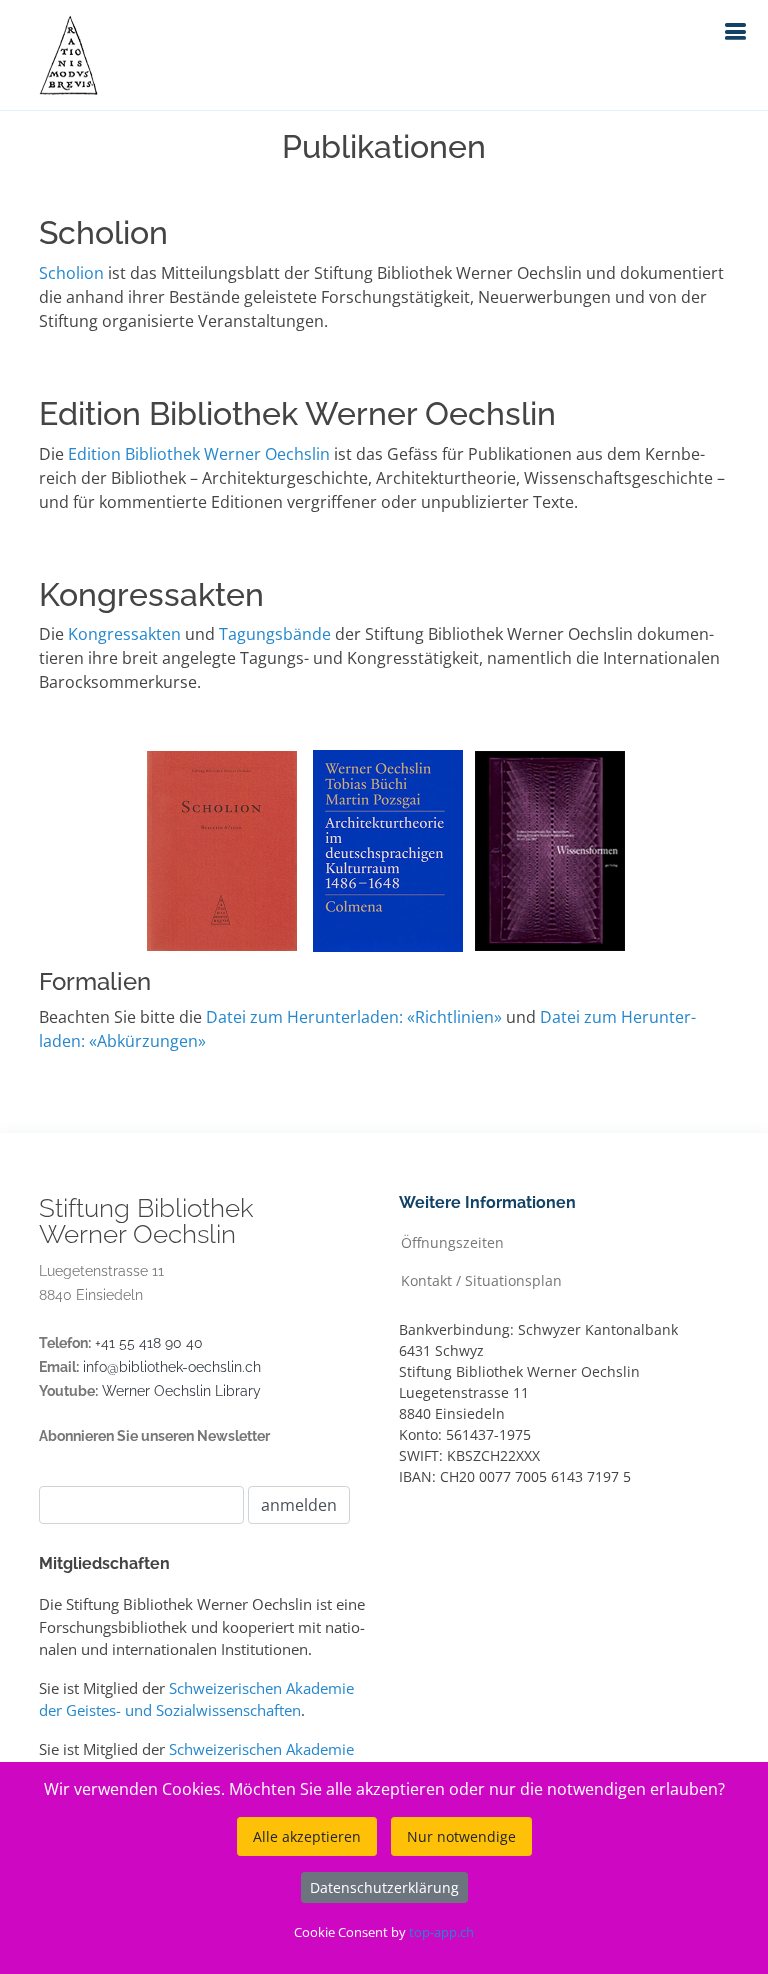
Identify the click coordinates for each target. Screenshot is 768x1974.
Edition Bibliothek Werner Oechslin (199, 454)
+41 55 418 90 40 (149, 1343)
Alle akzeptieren (307, 1836)
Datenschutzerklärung (384, 1887)
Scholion (73, 273)
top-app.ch (441, 1932)
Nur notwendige (461, 1836)
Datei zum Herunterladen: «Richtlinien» (354, 1017)
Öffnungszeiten (452, 1241)
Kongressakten (124, 634)
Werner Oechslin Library (181, 1391)
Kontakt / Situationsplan (481, 1279)
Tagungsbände (275, 634)
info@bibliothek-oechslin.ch (172, 1367)
